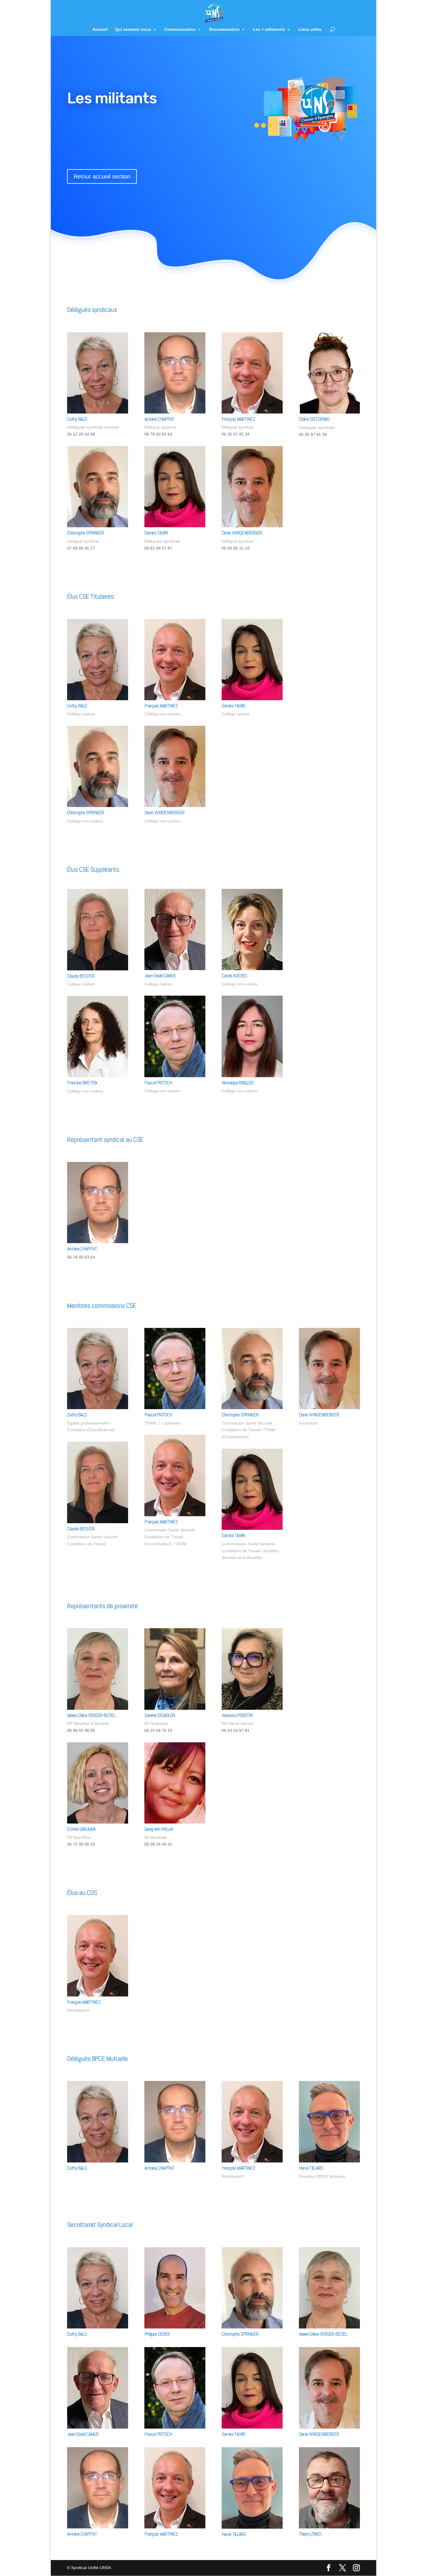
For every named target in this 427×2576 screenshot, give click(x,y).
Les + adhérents (269, 29)
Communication (180, 29)
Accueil (100, 29)
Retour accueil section (102, 176)
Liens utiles (310, 29)
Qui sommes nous (133, 29)
